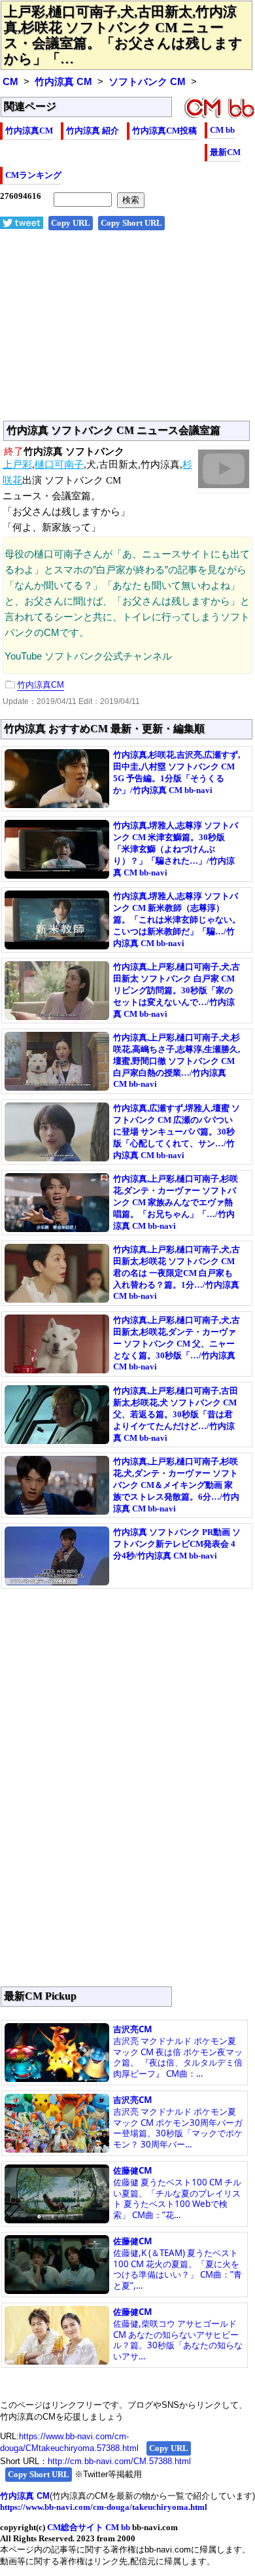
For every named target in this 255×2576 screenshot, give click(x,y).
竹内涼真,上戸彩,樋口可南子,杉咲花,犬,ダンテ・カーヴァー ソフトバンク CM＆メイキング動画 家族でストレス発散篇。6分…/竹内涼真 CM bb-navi (176, 1485)
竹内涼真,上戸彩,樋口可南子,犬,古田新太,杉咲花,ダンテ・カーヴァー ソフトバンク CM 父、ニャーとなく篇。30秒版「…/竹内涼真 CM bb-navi (177, 1343)
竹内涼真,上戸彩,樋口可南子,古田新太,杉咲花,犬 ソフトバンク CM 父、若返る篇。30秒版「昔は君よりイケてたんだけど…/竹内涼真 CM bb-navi (176, 1414)
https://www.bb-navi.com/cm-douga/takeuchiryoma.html (104, 2507)
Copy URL (71, 223)
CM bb (222, 130)
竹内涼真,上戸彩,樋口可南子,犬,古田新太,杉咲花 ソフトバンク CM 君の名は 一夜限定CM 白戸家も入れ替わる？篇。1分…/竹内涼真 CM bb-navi (177, 1273)
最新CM (225, 152)
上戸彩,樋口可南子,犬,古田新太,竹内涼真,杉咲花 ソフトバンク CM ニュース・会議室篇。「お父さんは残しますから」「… (123, 35)
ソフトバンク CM (147, 82)
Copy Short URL (131, 223)
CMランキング (33, 175)
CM (10, 82)
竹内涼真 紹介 (93, 131)
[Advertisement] (127, 332)
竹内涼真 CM (63, 82)
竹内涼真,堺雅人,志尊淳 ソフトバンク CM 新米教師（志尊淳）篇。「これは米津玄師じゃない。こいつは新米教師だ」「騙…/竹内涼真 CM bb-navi (177, 920)
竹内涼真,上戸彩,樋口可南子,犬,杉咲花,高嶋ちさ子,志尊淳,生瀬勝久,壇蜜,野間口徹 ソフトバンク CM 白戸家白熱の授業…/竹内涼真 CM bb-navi (177, 1061)
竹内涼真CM (29, 131)
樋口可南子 (59, 465)
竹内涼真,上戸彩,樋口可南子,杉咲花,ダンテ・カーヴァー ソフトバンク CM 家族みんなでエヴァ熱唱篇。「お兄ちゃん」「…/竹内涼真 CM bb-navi (176, 1202)
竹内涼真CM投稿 (164, 131)
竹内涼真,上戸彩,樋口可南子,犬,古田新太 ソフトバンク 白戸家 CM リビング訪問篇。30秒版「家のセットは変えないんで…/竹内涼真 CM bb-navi (177, 990)
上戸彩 (17, 465)
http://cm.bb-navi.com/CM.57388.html (119, 2461)
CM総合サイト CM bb (89, 2527)
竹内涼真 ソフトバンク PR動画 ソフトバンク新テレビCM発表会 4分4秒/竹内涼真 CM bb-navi (177, 1544)
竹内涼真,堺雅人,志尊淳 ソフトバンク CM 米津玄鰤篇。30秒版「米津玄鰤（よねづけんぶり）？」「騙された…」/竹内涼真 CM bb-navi (176, 849)
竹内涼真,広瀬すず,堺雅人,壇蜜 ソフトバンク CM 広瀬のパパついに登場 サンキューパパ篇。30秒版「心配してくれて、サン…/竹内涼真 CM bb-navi (177, 1132)
